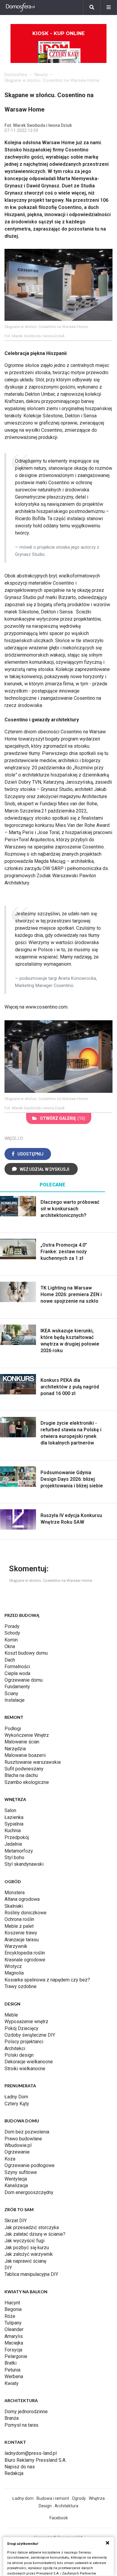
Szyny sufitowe (21, 2172)
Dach (10, 1660)
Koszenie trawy (21, 1933)
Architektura (66, 2506)
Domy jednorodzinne (26, 2412)
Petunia (12, 2370)
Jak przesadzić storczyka (32, 2227)
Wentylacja (16, 2179)
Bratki (10, 2363)
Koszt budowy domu (26, 1653)
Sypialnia (14, 1824)
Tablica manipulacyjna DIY (31, 2274)
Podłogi (13, 1729)
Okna (10, 1646)
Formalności (17, 1667)
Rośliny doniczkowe (25, 1913)
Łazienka (14, 1817)
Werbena (14, 2376)
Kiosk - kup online (58, 33)
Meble (11, 2015)
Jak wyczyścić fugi (24, 2241)
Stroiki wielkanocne (25, 2069)
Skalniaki (14, 1906)
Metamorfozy (19, 1851)
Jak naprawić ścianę (25, 2261)
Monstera (15, 1893)
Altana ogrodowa (22, 1899)
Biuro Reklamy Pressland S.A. (35, 2460)
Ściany (11, 1693)
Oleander (14, 2329)
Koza (10, 2159)
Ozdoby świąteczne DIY (30, 2035)
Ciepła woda (17, 1673)
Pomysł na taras (21, 2425)
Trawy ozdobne (21, 1986)
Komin (11, 1640)
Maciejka (14, 2343)
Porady (12, 1626)
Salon (10, 1810)
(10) (63, 1118)
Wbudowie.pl (18, 2145)
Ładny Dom (16, 2097)
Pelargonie (16, 2356)
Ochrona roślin (19, 1919)
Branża (12, 2418)
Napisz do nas (20, 2467)
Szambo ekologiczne (27, 1782)
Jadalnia (13, 1844)
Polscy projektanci (24, 2042)
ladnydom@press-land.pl (31, 2453)
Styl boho (14, 1857)
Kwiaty (12, 2383)
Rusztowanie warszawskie (33, 1762)
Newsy (41, 75)
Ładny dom (23, 2498)
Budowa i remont (53, 2498)
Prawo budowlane (23, 2139)
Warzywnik (16, 1946)
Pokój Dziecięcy (21, 2028)
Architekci (15, 2048)
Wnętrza (97, 2498)
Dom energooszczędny (29, 2192)
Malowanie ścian (22, 1742)
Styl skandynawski (24, 1864)
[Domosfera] (20, 7)
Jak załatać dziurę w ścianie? (35, 2234)
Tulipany (13, 2323)
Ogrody (79, 2498)
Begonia (13, 2309)
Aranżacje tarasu (22, 1940)
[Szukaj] (92, 7)
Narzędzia (15, 1749)
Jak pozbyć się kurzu (27, 2248)
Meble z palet (19, 1926)
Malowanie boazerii (25, 1755)
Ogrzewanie (17, 2152)
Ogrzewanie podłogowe (30, 2165)
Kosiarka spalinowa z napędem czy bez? (47, 1980)
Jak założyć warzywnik (29, 2254)
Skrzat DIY (16, 2221)
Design (45, 2506)
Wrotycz (13, 1966)
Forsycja (13, 2350)
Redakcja (14, 2473)
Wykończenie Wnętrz (27, 1735)
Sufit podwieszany (24, 1769)
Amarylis (14, 2336)
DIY (8, 2268)
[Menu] (109, 7)
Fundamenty (17, 1687)
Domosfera (16, 75)
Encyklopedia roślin (25, 1953)
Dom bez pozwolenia (27, 2132)
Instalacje (15, 1700)
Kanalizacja (16, 2185)
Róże (10, 2316)
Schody (12, 1633)
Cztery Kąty (17, 2104)
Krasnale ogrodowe (25, 1960)
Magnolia (14, 1973)
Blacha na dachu (21, 1775)
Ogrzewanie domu (24, 1680)
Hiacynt (12, 2303)
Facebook (59, 2518)
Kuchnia (13, 1831)
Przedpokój (17, 1837)
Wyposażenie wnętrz (26, 2021)
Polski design (19, 2055)
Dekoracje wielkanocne (29, 2062)
